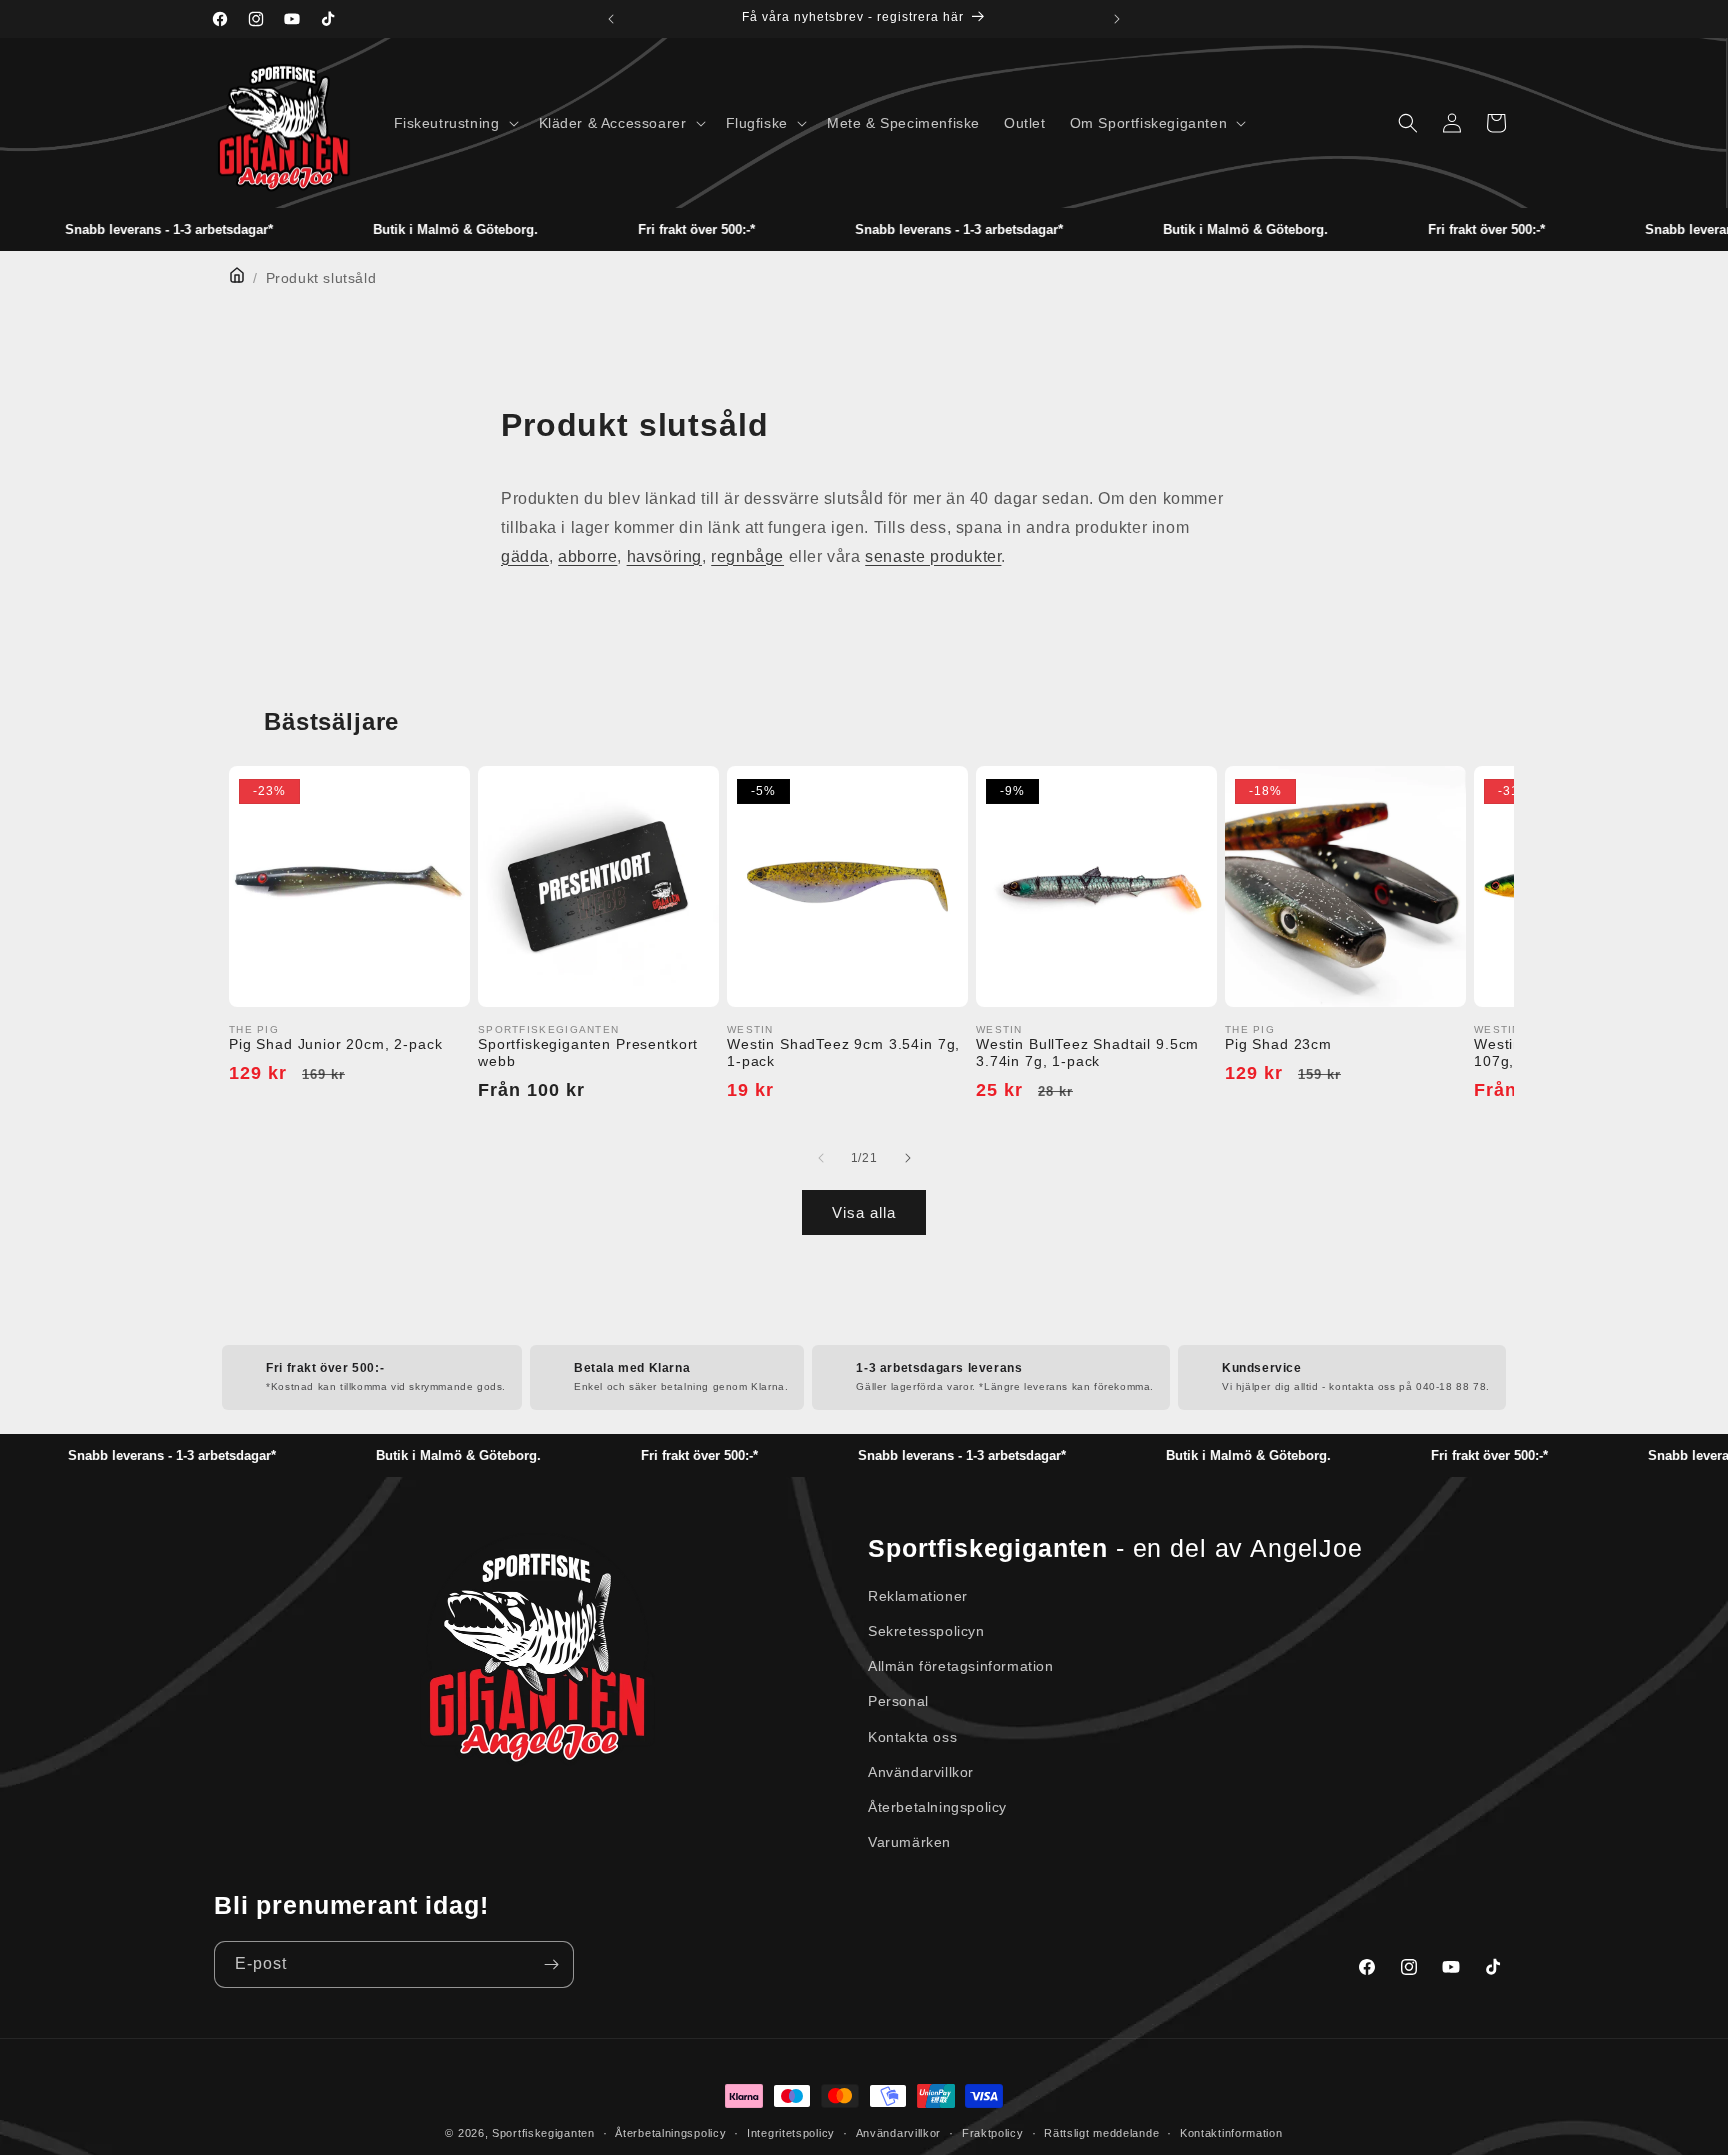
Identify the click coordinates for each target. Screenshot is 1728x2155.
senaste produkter (933, 556)
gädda (525, 556)
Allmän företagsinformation (961, 1666)
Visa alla (864, 1212)
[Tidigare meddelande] (611, 19)
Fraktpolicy (993, 2133)
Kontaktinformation (1231, 2133)
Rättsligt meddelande (1101, 2133)
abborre (587, 556)
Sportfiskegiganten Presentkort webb (588, 1052)
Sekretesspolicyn (926, 1631)
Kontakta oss (912, 1737)
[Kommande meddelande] (1117, 19)
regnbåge (747, 556)
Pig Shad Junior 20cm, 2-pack (336, 1044)
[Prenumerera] (551, 1964)
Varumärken (909, 1842)
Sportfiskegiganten (543, 2133)
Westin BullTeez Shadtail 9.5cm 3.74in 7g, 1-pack (1087, 1052)
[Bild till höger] (907, 1158)
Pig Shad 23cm (1278, 1044)
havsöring (664, 556)
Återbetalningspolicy (937, 1807)
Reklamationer (918, 1596)
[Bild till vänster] (820, 1158)
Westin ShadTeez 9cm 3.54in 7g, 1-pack (843, 1052)
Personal (898, 1701)
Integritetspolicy (791, 2133)
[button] (454, 123)
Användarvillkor (921, 1772)
